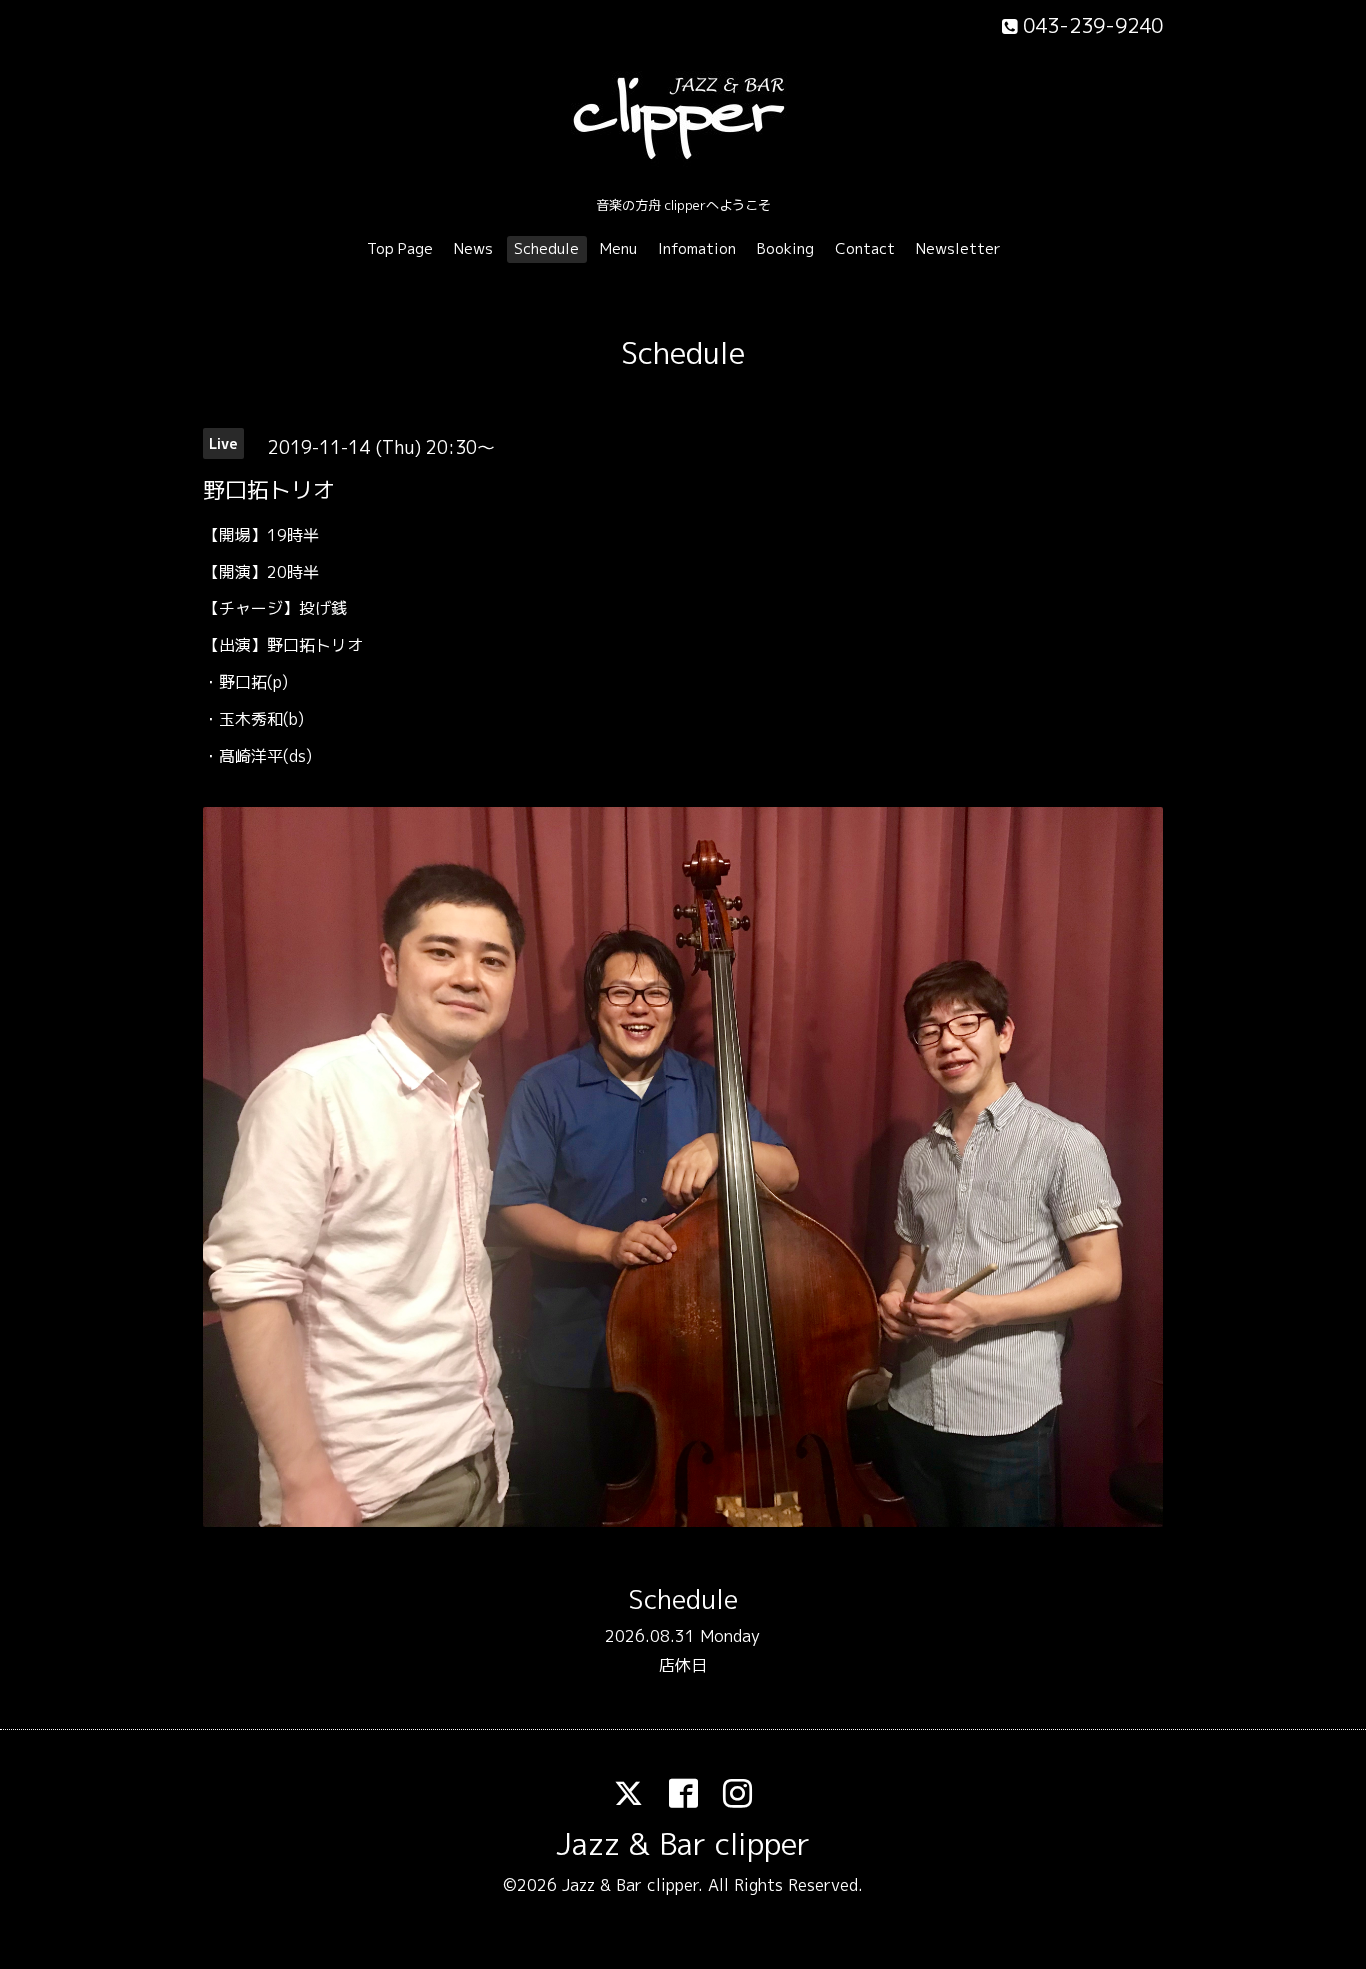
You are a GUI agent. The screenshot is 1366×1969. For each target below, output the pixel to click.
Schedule (546, 248)
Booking (785, 248)
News (473, 248)
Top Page (400, 248)
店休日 (683, 1665)
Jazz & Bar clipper (683, 1844)
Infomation (697, 248)
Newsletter (958, 248)
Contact (865, 248)
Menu (618, 248)
